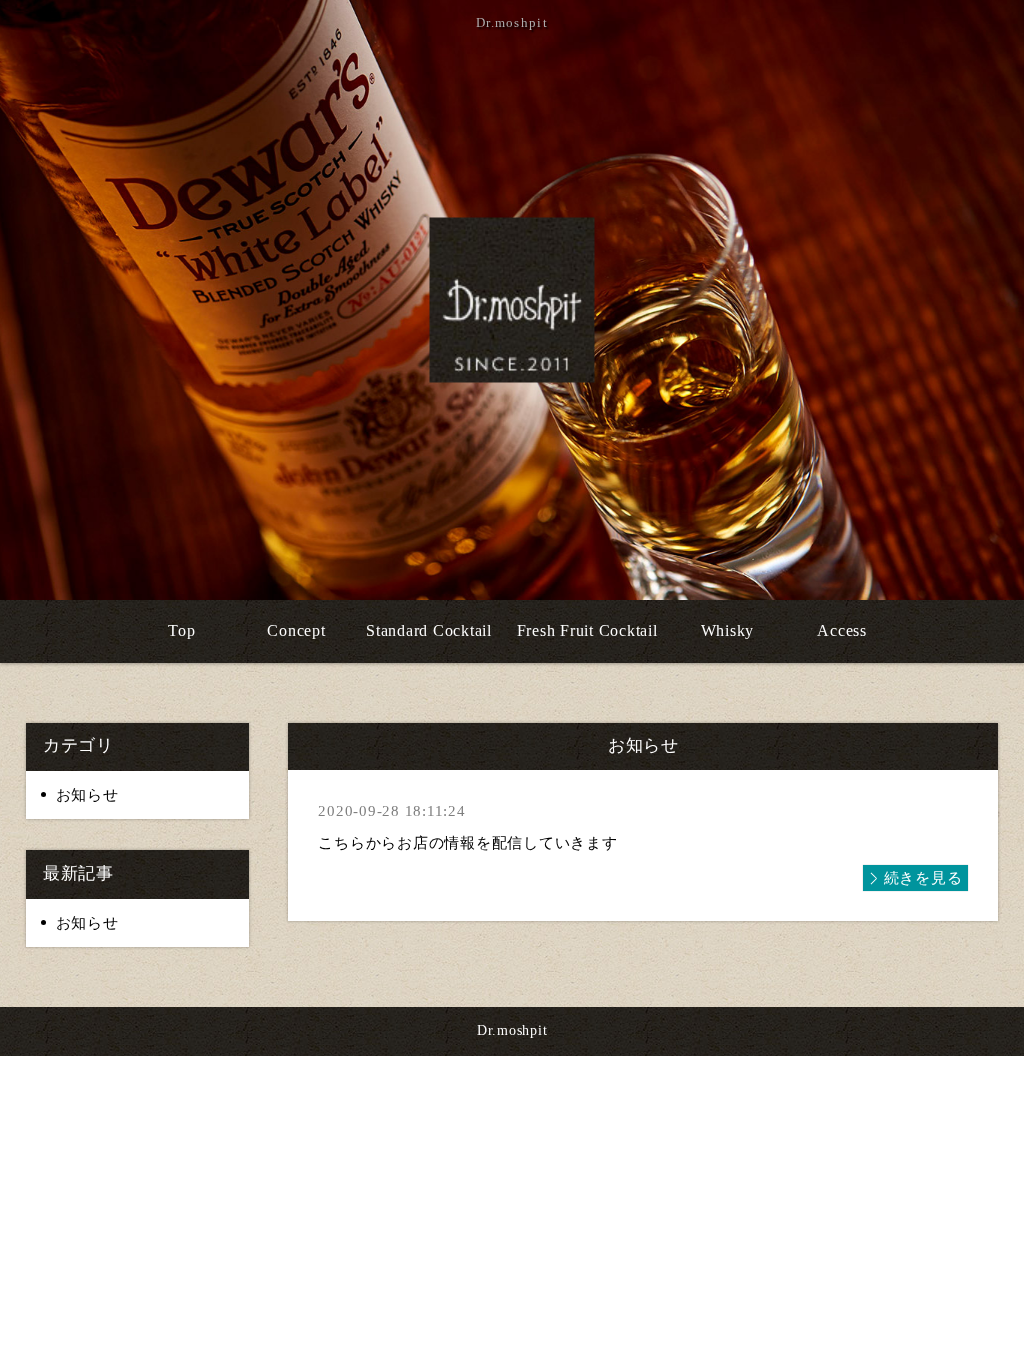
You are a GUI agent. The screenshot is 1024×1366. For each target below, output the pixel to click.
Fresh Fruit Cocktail (587, 630)
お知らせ (87, 795)
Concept (296, 630)
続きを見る (923, 878)
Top (181, 630)
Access (842, 630)
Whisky (728, 630)
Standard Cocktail (429, 630)
